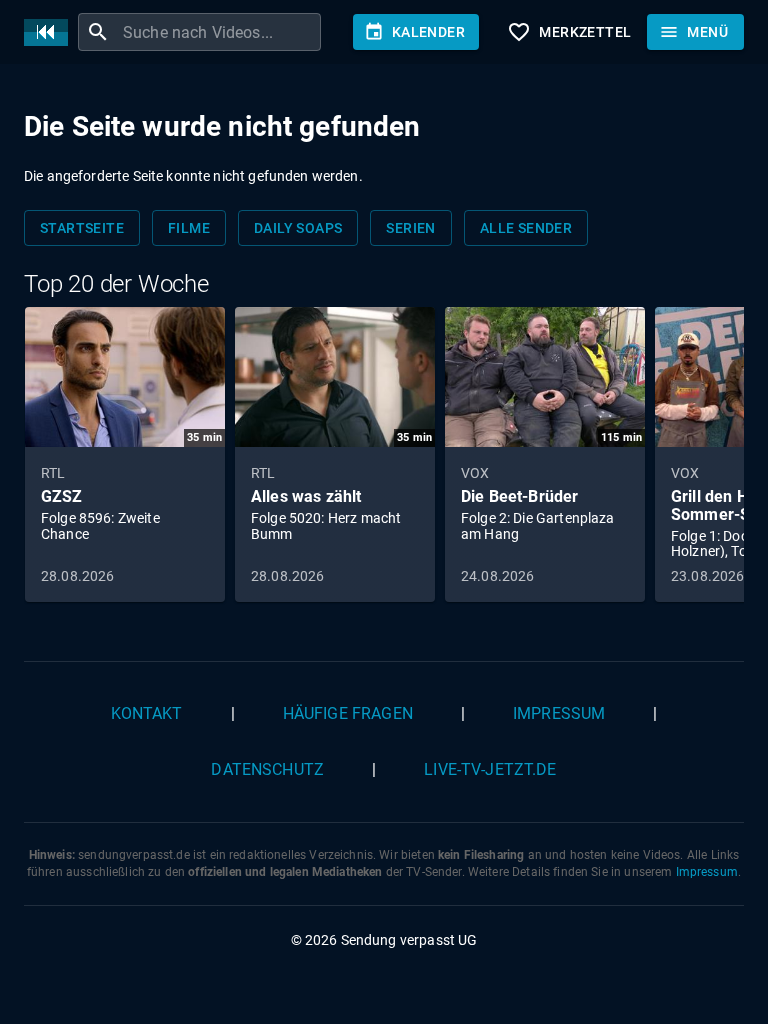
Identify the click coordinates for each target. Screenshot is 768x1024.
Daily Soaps (298, 228)
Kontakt (147, 713)
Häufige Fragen (348, 713)
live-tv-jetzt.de (490, 769)
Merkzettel (569, 32)
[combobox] (219, 32)
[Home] (51, 32)
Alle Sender (526, 228)
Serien (410, 228)
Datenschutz (267, 769)
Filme (189, 228)
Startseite (82, 228)
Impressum (559, 713)
